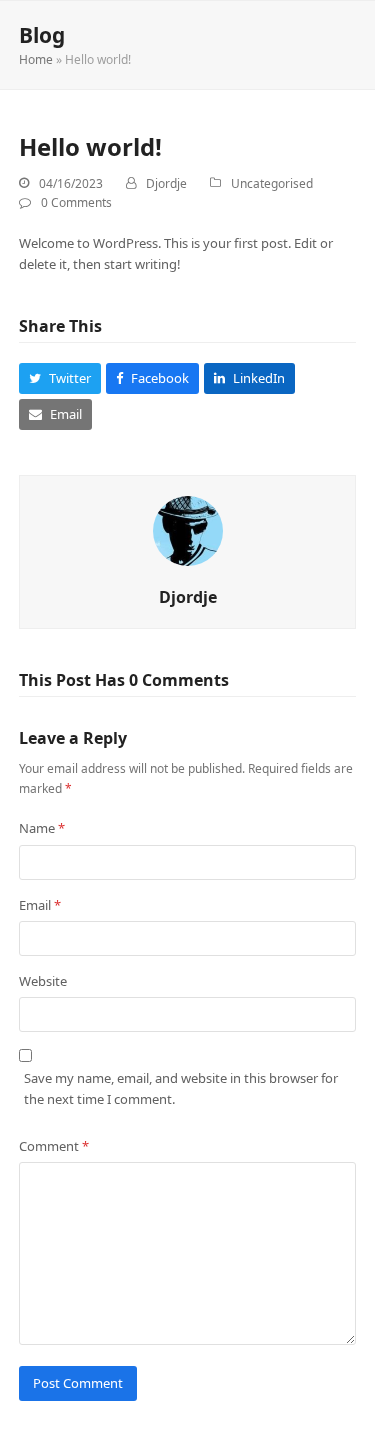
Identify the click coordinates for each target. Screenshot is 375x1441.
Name (42, 828)
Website (43, 981)
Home (36, 59)
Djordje (166, 183)
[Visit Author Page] (188, 530)
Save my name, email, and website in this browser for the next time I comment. (181, 1088)
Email (40, 905)
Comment (54, 1146)
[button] (60, 378)
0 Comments (76, 202)
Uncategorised (272, 183)
